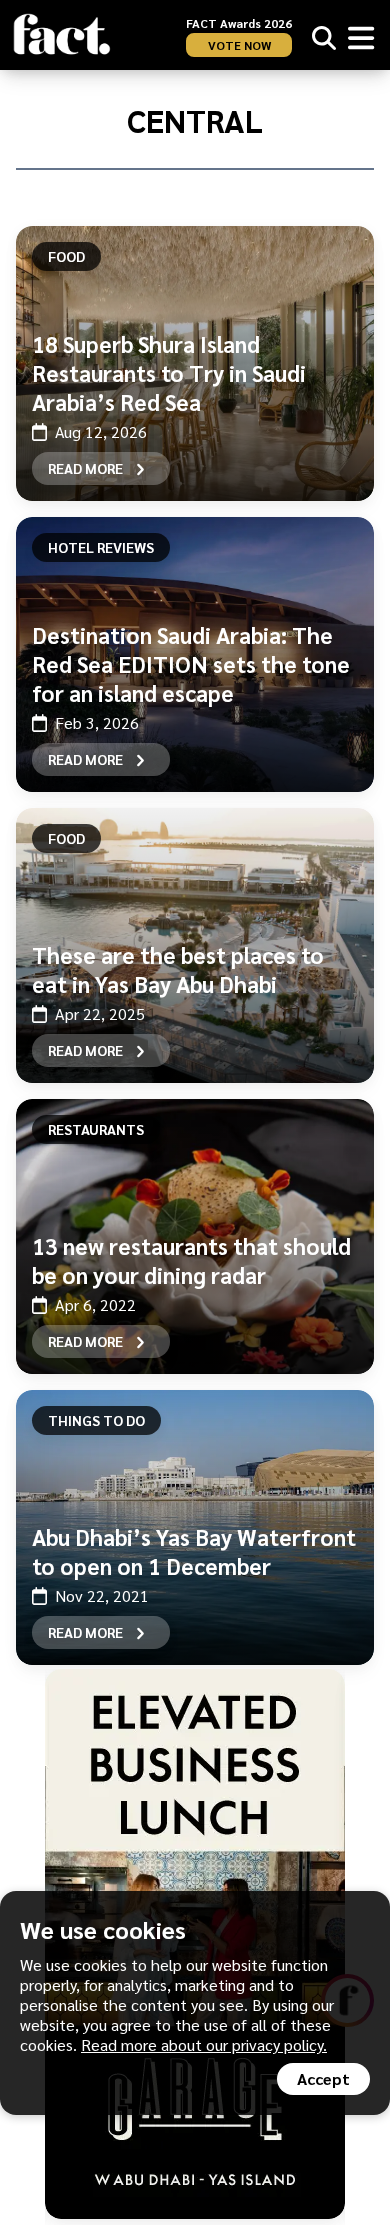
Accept (323, 2078)
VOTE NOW (239, 45)
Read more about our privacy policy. (204, 2044)
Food (66, 256)
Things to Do (96, 1420)
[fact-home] (62, 34)
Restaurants (96, 1129)
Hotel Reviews (101, 547)
